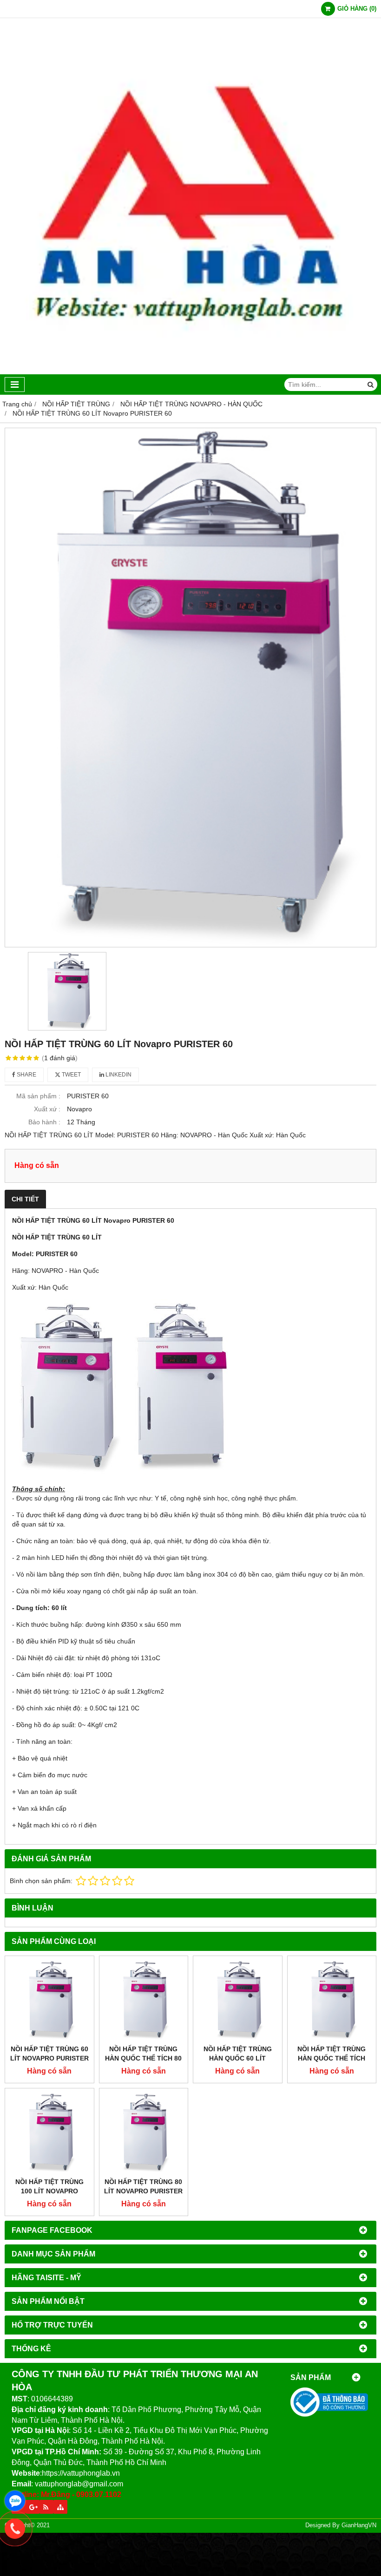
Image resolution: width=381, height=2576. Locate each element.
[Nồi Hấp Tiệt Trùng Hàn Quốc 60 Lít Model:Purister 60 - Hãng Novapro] (238, 2000)
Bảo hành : (44, 1122)
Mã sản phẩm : (38, 1096)
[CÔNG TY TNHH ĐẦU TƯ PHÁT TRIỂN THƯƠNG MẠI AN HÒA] (190, 372)
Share (26, 1075)
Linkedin (118, 1075)
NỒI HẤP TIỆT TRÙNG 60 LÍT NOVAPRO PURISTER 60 (49, 2058)
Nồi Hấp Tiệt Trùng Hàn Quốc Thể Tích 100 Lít (332, 2058)
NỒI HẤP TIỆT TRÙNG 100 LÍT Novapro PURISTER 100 (49, 2191)
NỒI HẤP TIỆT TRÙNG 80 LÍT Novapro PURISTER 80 (143, 2191)
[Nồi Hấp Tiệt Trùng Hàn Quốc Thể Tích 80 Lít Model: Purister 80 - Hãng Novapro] (144, 2000)
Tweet (71, 1075)
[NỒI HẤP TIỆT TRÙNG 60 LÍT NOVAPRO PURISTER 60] (49, 2000)
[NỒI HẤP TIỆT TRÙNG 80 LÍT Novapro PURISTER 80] (144, 2133)
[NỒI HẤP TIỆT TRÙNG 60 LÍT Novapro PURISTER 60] (190, 687)
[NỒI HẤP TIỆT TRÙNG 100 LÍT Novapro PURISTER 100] (49, 2133)
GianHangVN (359, 2525)
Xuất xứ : (47, 1109)
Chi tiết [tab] (25, 1199)
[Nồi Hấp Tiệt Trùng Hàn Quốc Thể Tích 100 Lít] (332, 2000)
